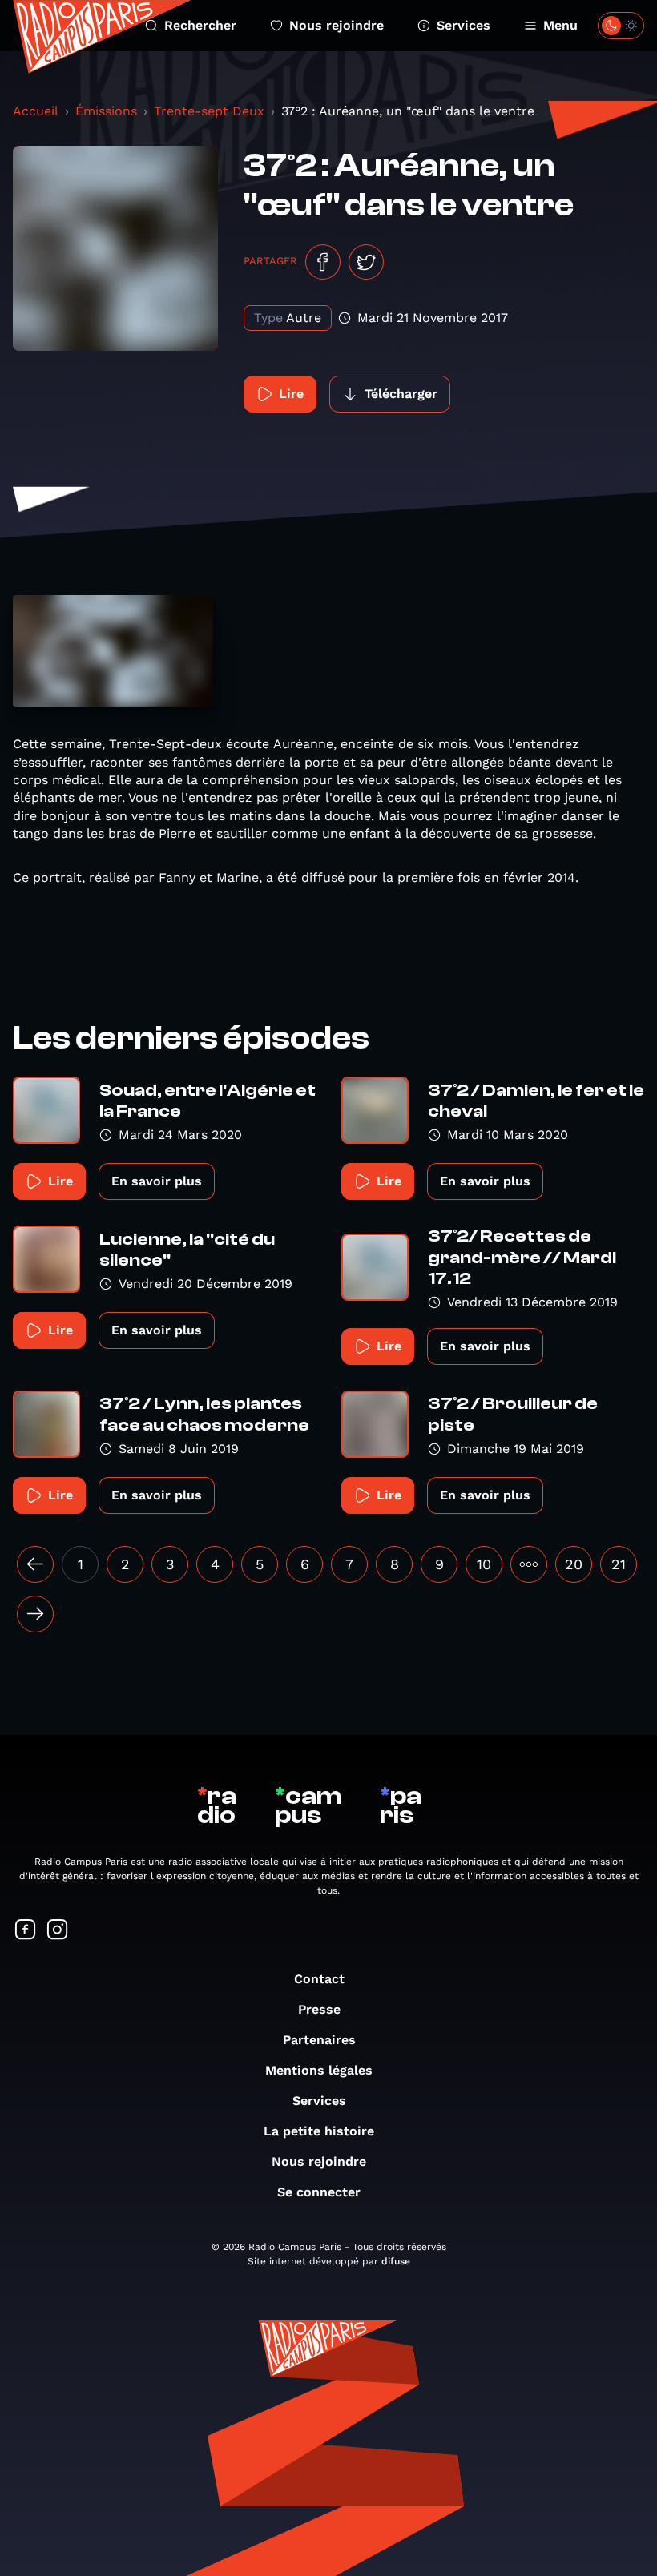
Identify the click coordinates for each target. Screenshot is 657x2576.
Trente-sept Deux (209, 111)
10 (484, 1564)
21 (619, 1564)
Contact (319, 1979)
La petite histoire (319, 2131)
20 (574, 1564)
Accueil (36, 111)
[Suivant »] (35, 1614)
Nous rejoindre (337, 25)
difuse (396, 2261)
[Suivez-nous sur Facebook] (26, 1931)
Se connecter (319, 2192)
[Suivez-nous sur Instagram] (58, 1931)
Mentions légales (319, 2070)
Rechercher (200, 25)
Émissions (106, 111)
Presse (319, 2009)
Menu (560, 25)
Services (464, 25)
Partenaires (319, 2040)
